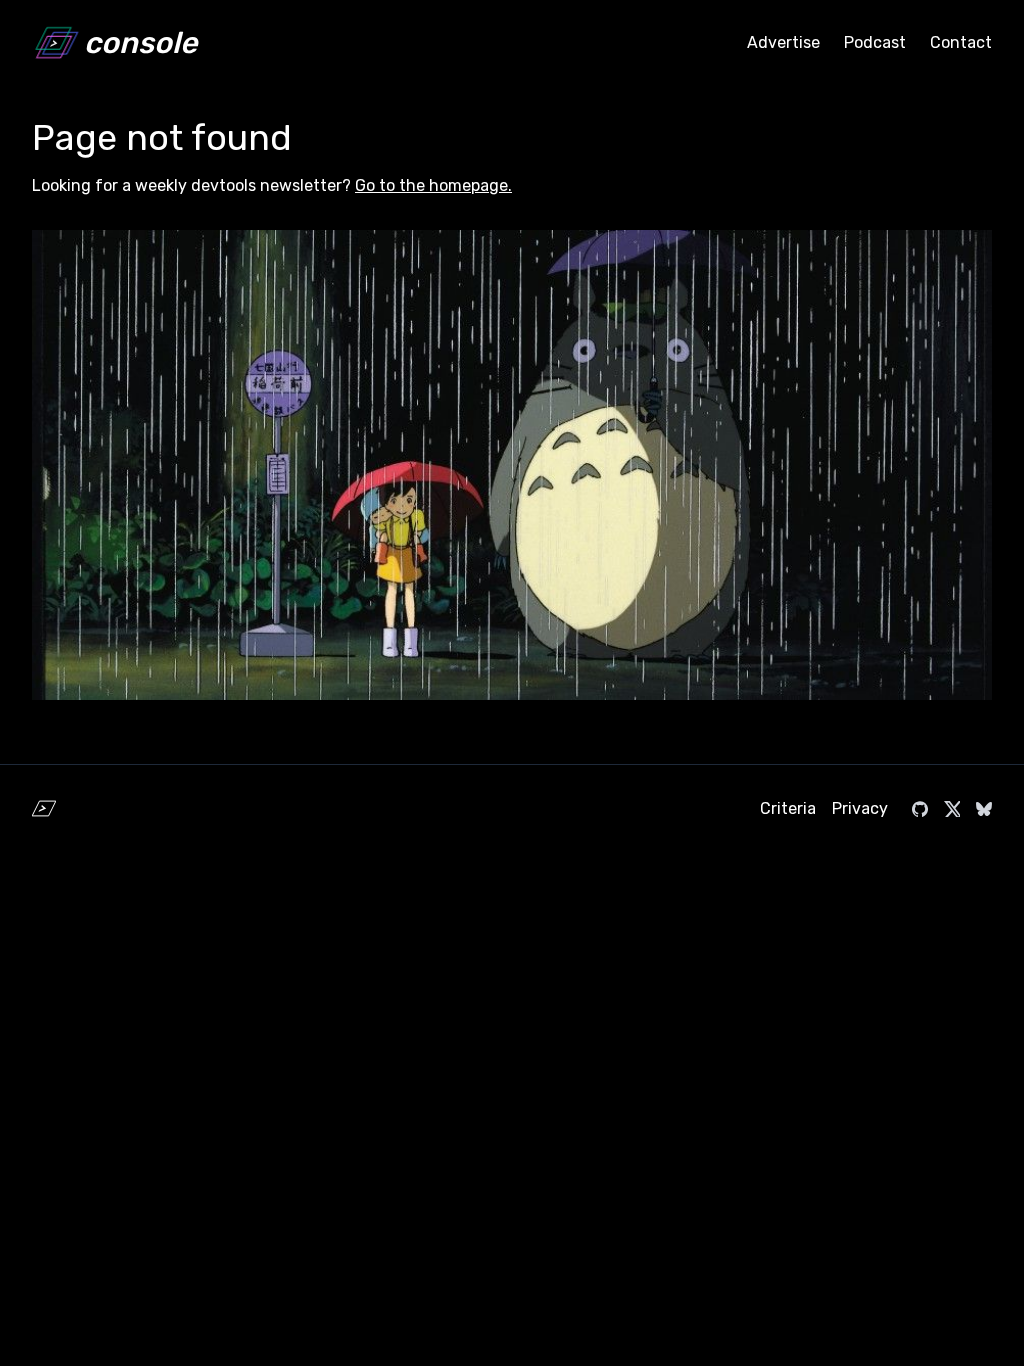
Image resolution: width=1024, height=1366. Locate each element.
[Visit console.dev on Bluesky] (984, 809)
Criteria (788, 808)
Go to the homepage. (433, 185)
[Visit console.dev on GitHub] (920, 809)
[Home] (44, 809)
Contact (961, 42)
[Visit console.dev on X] (952, 809)
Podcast (875, 42)
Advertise (783, 42)
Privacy (860, 808)
